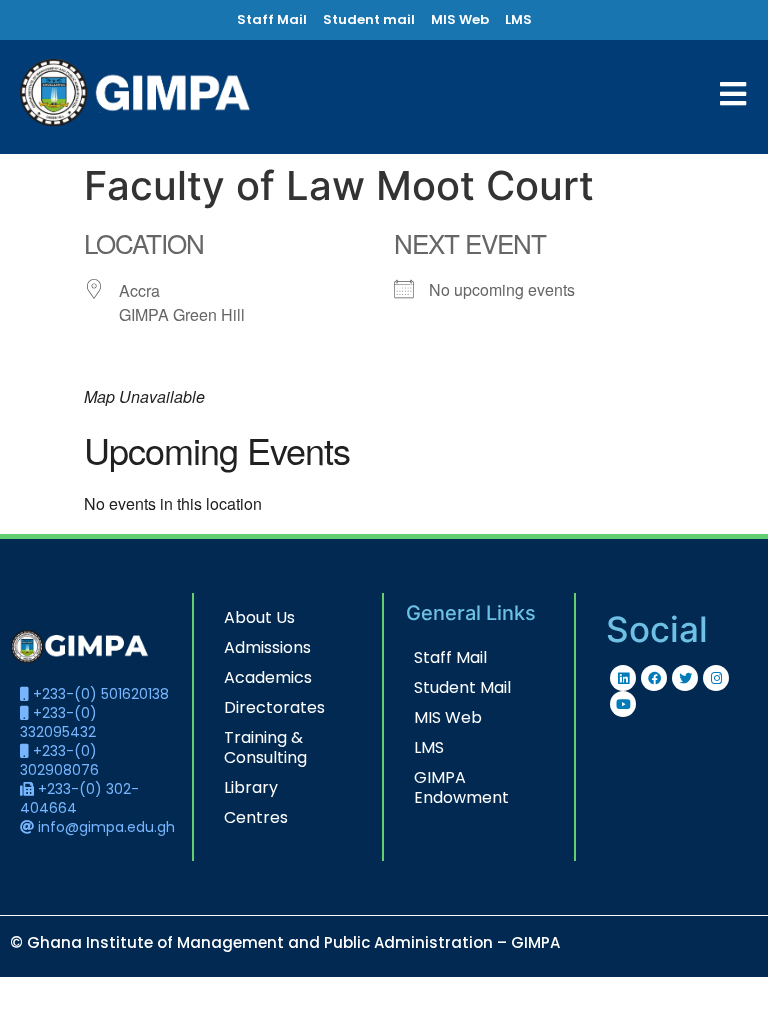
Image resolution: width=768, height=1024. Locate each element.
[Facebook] (654, 678)
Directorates (274, 707)
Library (251, 787)
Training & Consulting (265, 747)
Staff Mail (450, 657)
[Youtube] (623, 704)
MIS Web (448, 717)
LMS (429, 747)
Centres (256, 817)
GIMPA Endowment (461, 787)
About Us (259, 617)
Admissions (267, 647)
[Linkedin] (623, 678)
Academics (268, 677)
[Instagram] (716, 678)
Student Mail (462, 687)
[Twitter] (685, 678)
